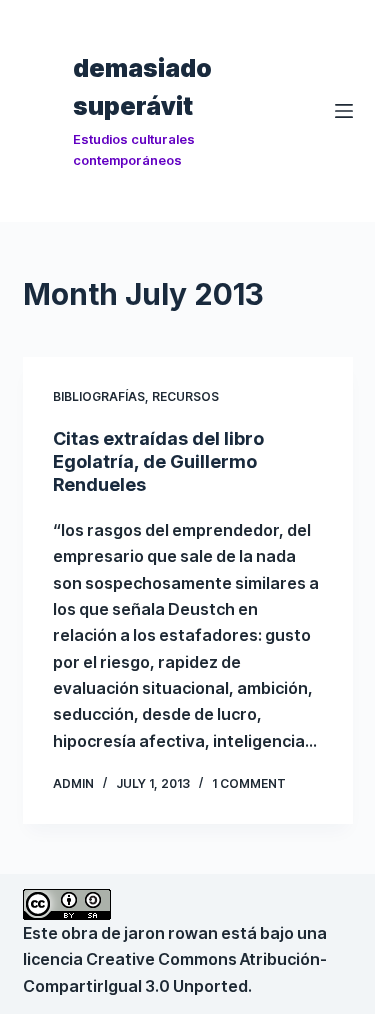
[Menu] (344, 111)
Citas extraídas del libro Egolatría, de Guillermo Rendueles (158, 462)
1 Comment (249, 783)
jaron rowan (171, 933)
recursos (185, 396)
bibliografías (99, 396)
